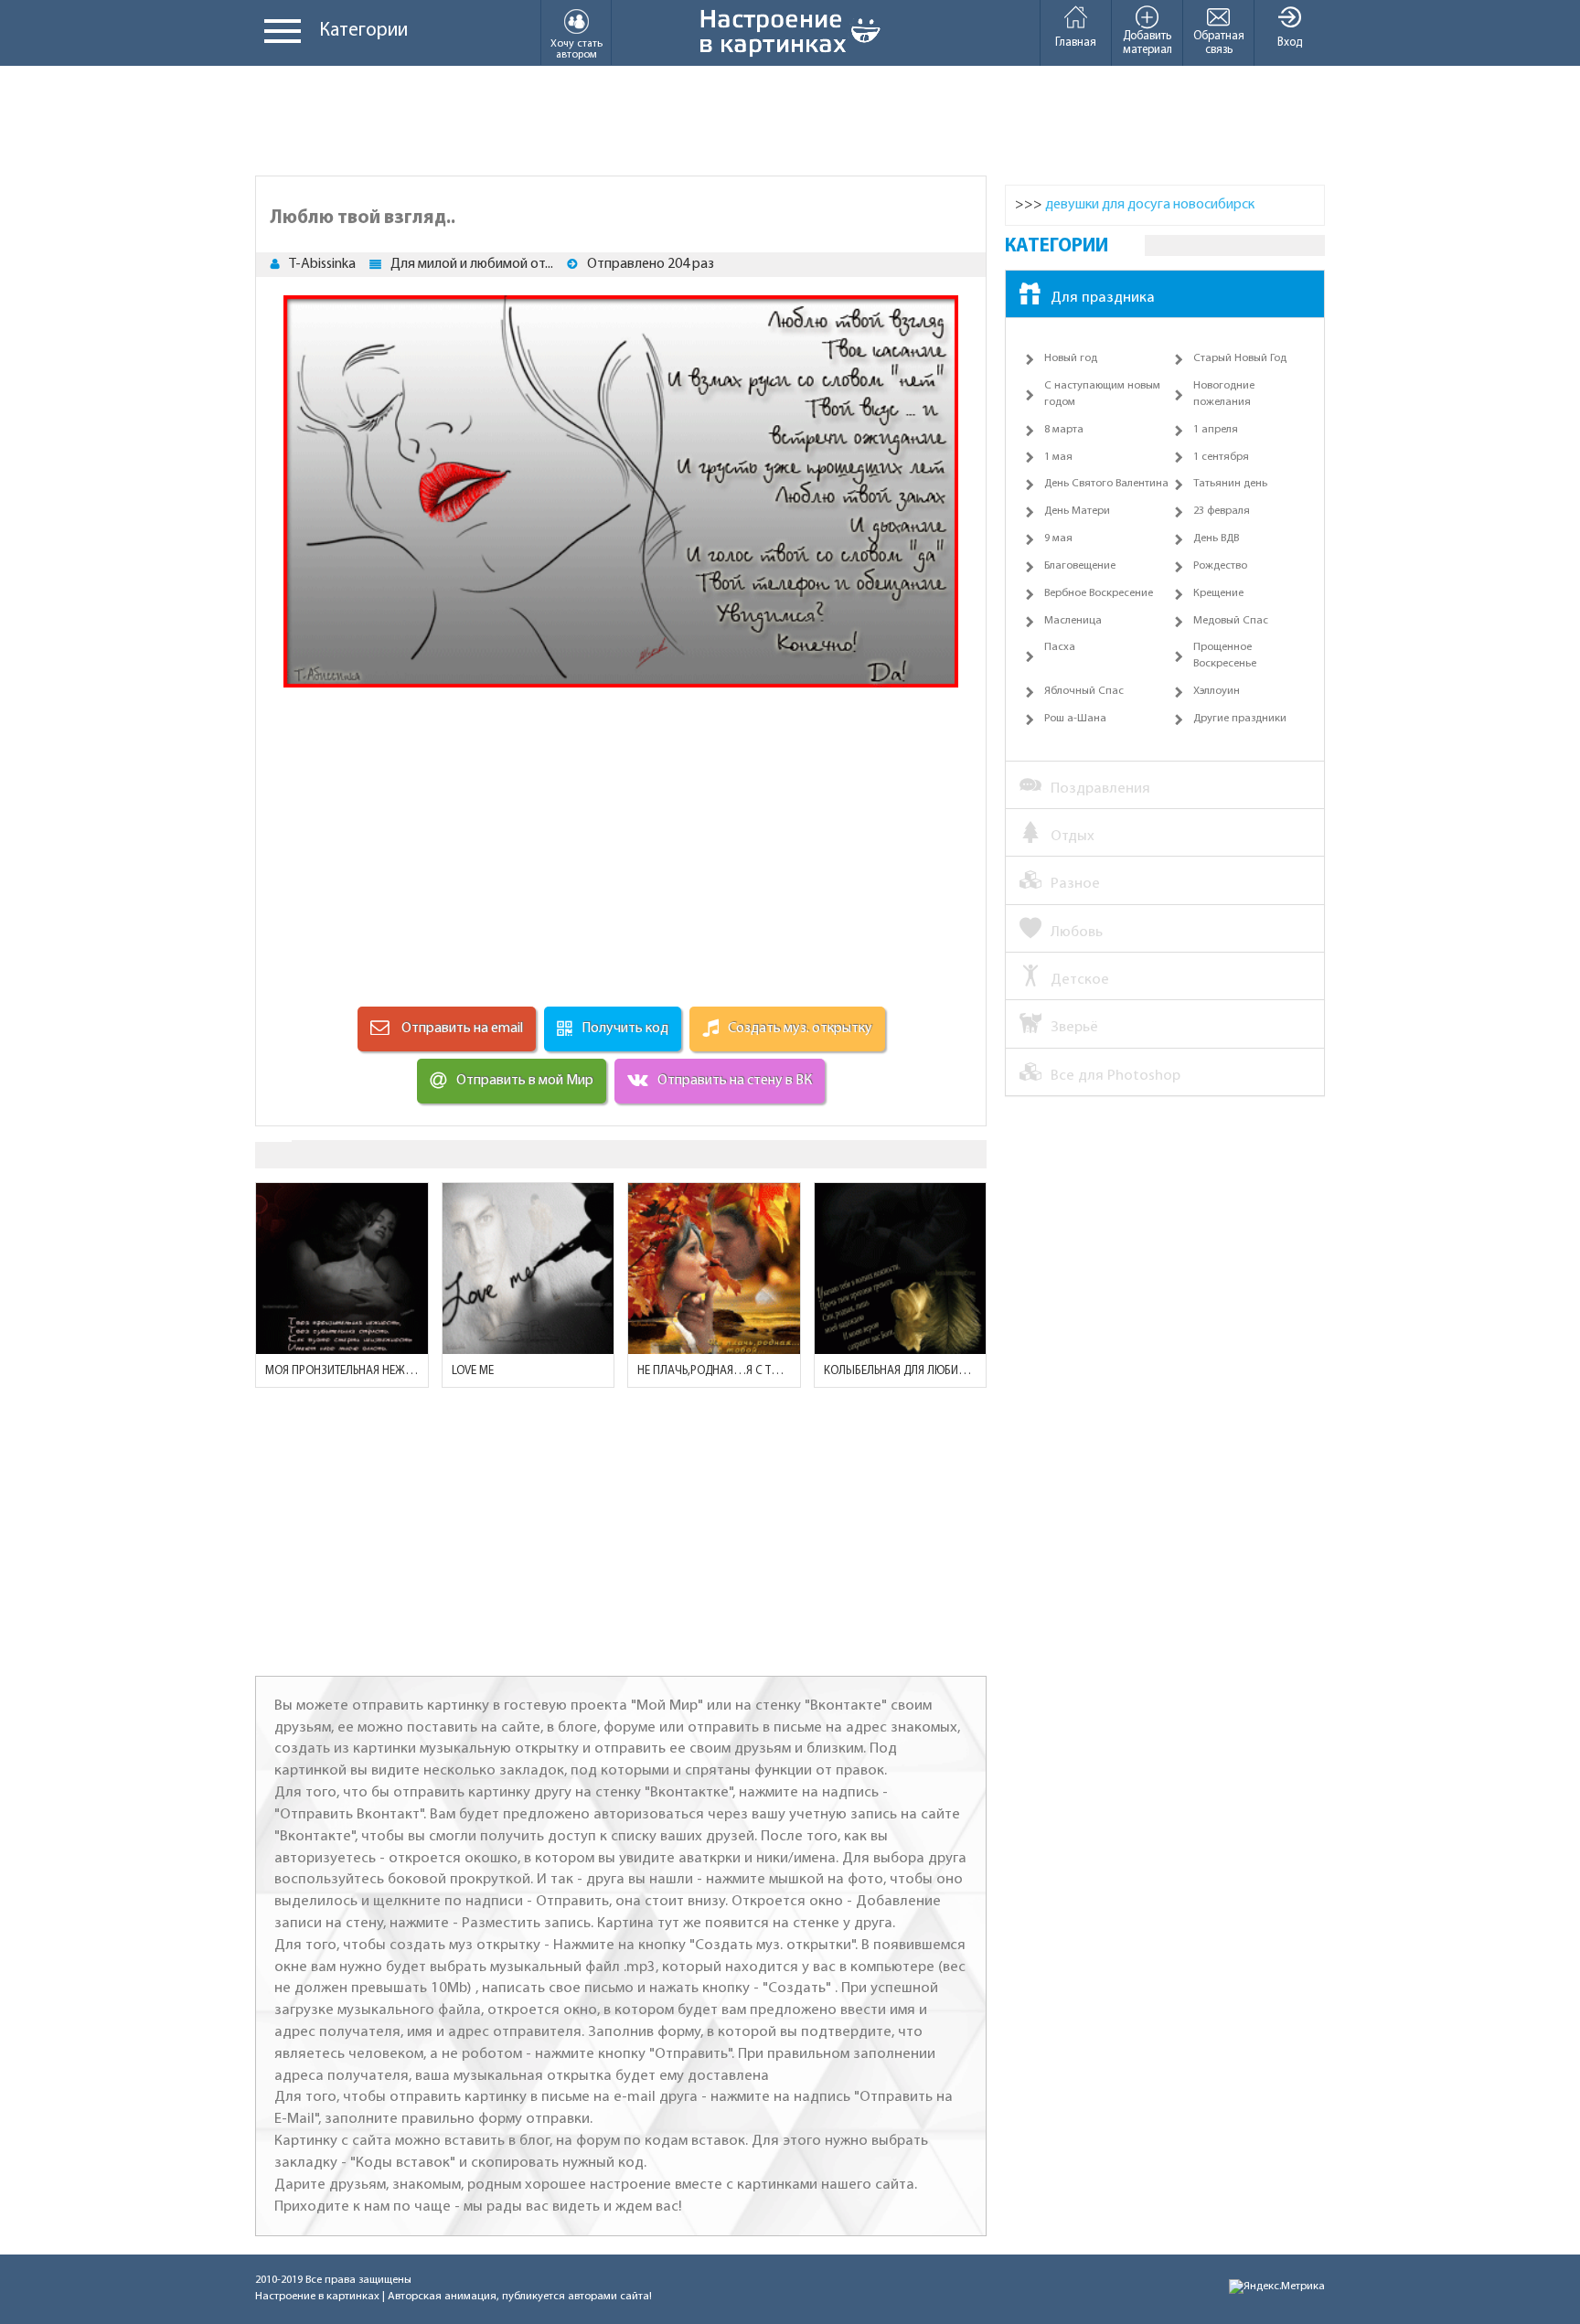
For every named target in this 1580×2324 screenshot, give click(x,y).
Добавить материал (1148, 43)
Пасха (1060, 647)
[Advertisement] (790, 121)
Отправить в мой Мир (525, 1081)
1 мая (1058, 457)
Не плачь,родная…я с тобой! (714, 1371)
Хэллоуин (1217, 691)
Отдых (1073, 836)
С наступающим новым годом (1102, 394)
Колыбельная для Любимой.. (901, 1371)
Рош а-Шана (1075, 719)
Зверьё (1074, 1027)
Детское (1080, 980)
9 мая (1058, 538)
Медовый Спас (1231, 621)
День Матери (1077, 511)
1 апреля (1216, 430)
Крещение (1218, 593)
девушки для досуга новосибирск (1150, 205)
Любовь (1077, 932)
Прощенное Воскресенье (1225, 656)
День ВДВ (1216, 538)
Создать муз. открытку (800, 1029)
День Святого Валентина (1106, 484)
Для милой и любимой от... (472, 264)
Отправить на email (461, 1029)
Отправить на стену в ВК (735, 1081)
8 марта (1064, 430)
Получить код (625, 1029)
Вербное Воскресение (1099, 593)
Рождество (1220, 566)
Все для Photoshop (1116, 1076)
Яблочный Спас (1084, 691)
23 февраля (1222, 511)
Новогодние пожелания (1224, 394)
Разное (1075, 884)
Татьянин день (1230, 484)
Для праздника (1103, 298)
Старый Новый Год (1240, 358)
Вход (1290, 43)
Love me (473, 1371)
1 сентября (1221, 457)
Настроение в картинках (317, 2297)
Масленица (1073, 621)
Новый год (1071, 358)
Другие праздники (1240, 719)
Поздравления (1100, 789)
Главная (1076, 43)
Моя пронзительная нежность (342, 1371)
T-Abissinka (322, 264)
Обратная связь (1219, 43)
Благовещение (1080, 566)
